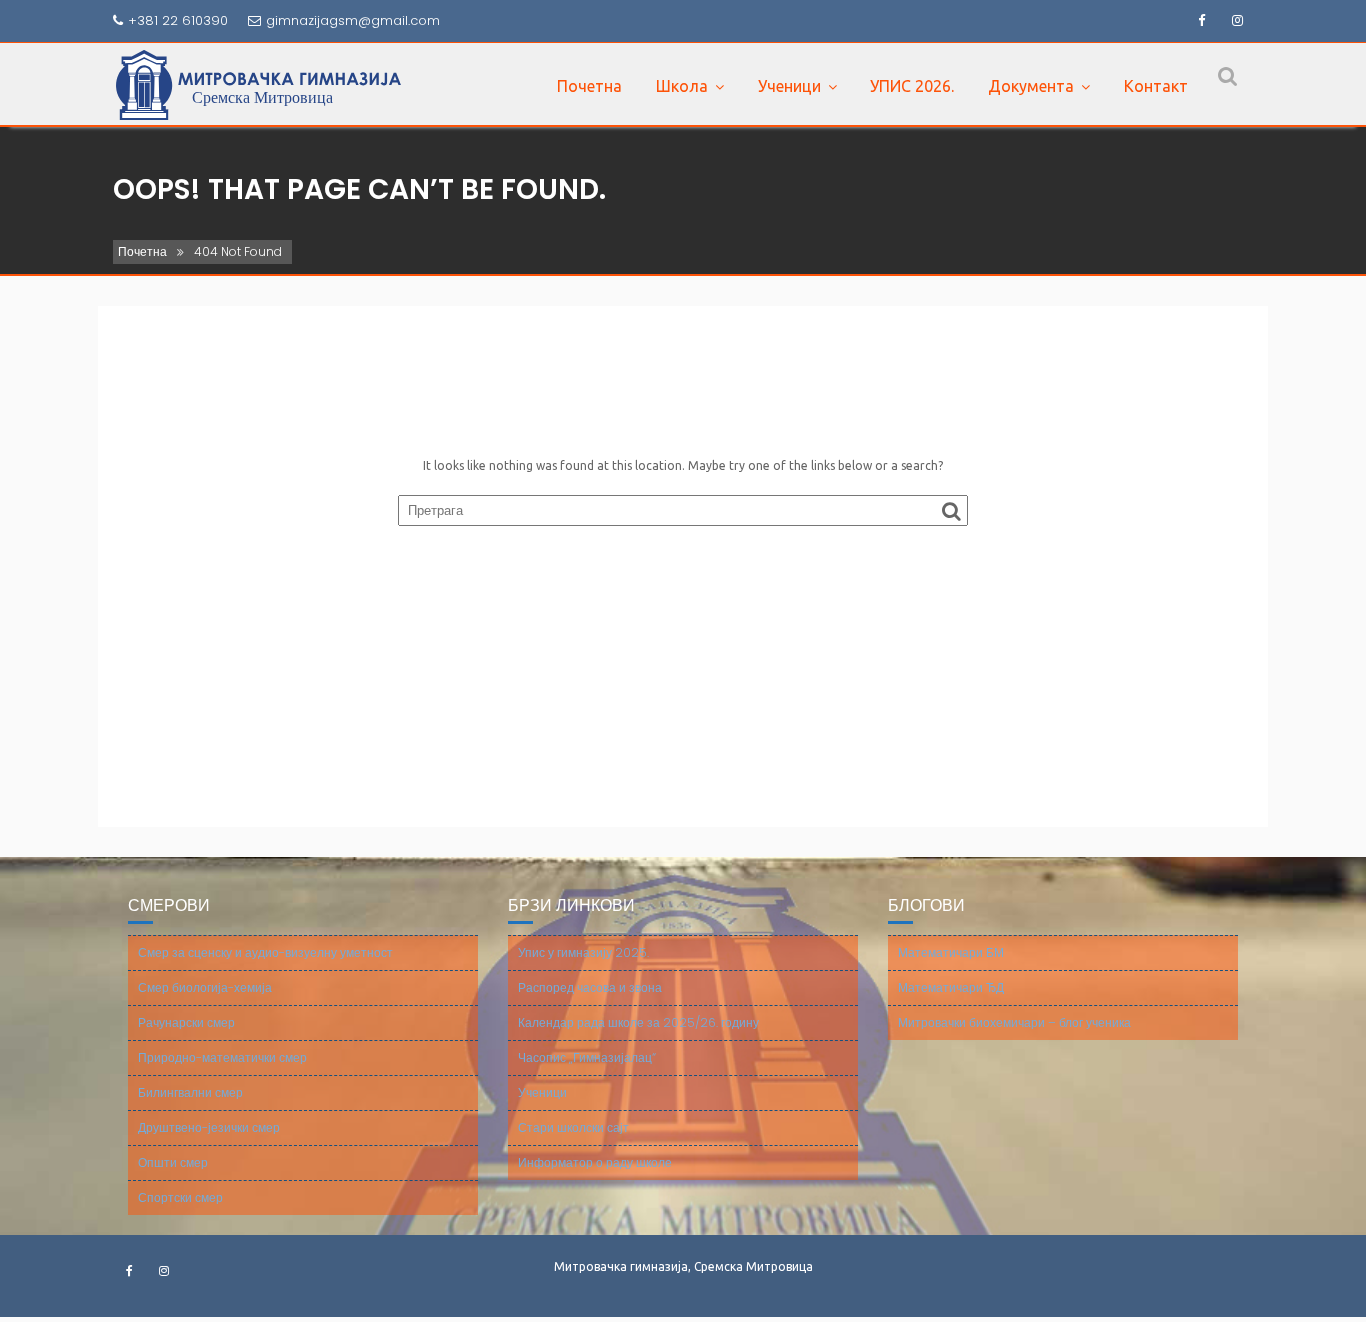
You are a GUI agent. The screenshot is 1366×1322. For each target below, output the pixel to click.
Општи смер (173, 1162)
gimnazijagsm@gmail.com (353, 20)
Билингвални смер (190, 1092)
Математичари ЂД (951, 987)
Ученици (789, 86)
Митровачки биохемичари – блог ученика (1014, 1022)
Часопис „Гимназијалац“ (587, 1057)
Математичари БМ (951, 952)
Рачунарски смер (186, 1022)
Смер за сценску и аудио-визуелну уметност (265, 952)
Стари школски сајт (573, 1127)
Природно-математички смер (222, 1057)
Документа (1031, 86)
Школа (682, 86)
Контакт (1156, 86)
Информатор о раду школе (595, 1162)
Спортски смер (180, 1197)
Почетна (589, 86)
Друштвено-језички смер (209, 1127)
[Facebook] (1201, 21)
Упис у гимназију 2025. (583, 952)
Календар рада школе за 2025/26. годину (638, 1022)
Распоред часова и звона (590, 987)
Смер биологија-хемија (205, 987)
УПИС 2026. (912, 86)
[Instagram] (1237, 21)
